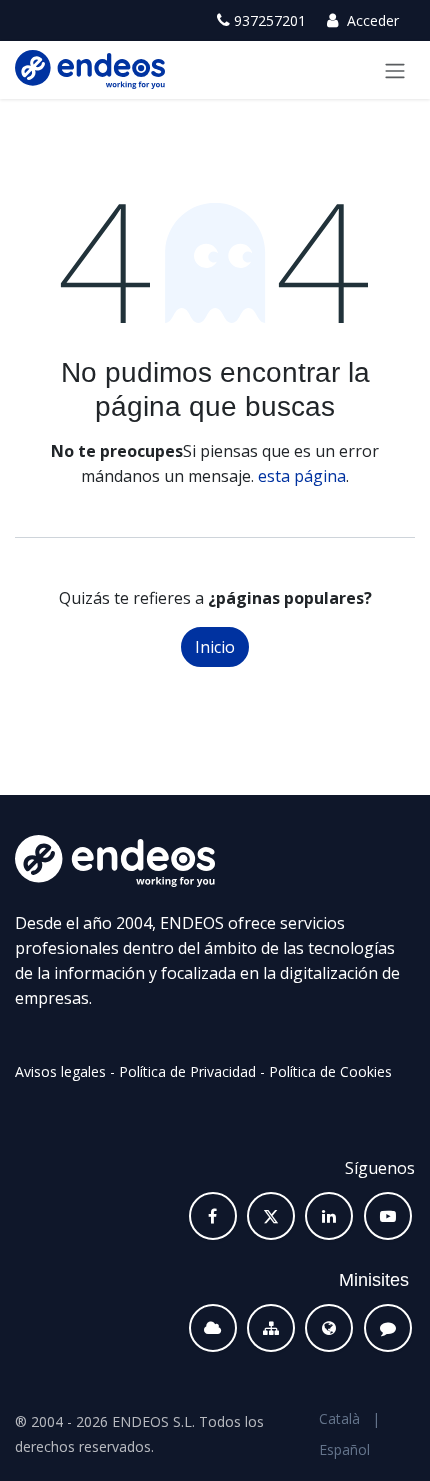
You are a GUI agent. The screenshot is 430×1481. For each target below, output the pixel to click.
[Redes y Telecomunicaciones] (271, 1328)
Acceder (371, 20)
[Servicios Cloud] (213, 1328)
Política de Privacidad (187, 1071)
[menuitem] (339, 1418)
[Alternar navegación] (395, 70)
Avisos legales (60, 1071)
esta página (302, 476)
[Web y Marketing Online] (329, 1328)
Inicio (215, 647)
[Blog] (388, 1328)
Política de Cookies (330, 1071)
